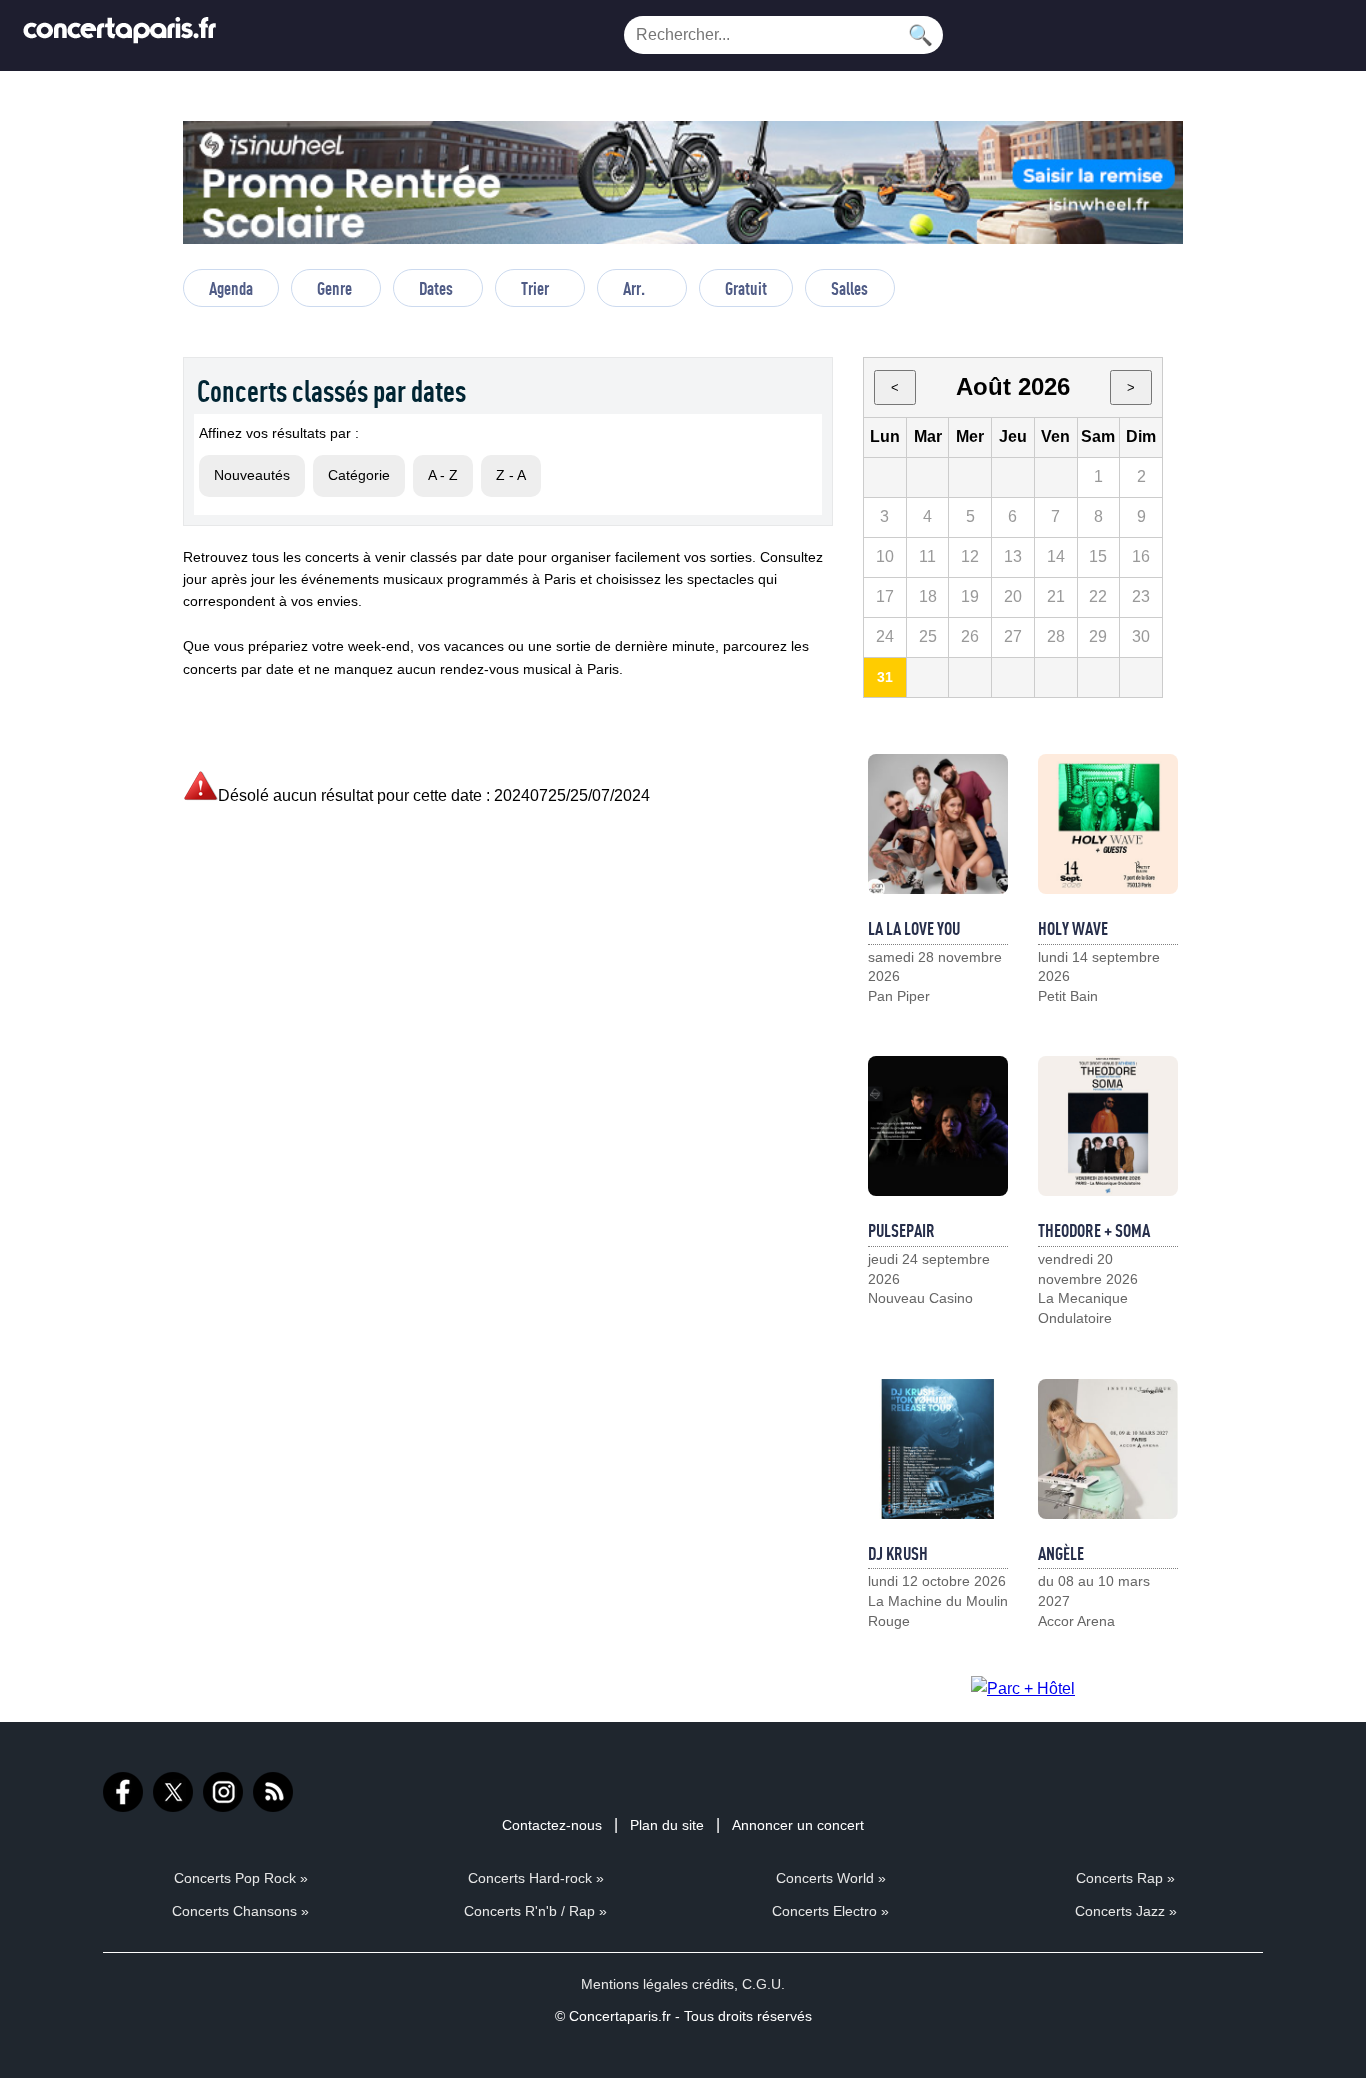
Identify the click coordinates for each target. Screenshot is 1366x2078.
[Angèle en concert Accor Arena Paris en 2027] (1108, 1449)
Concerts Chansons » (240, 1911)
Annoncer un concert (798, 1825)
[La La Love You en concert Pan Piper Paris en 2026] (938, 824)
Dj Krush (898, 1553)
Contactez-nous (552, 1825)
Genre (334, 288)
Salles (849, 288)
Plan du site (667, 1825)
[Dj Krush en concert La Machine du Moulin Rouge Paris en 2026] (938, 1449)
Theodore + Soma (1094, 1230)
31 (885, 677)
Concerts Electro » (830, 1911)
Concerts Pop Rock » (241, 1878)
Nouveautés (252, 475)
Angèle (1061, 1553)
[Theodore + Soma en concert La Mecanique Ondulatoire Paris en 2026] (1108, 1126)
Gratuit (746, 288)
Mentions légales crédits (657, 1984)
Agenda (231, 288)
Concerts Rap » (1125, 1878)
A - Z (443, 475)
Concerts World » (831, 1878)
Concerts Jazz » (1126, 1911)
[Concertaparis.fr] (120, 35)
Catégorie (359, 475)
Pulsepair (901, 1230)
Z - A (511, 475)
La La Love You (914, 928)
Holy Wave (1073, 928)
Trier (535, 288)
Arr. (634, 288)
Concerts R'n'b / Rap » (535, 1911)
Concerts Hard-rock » (536, 1878)
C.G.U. (763, 1984)
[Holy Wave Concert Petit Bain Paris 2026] (1108, 824)
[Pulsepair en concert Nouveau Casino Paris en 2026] (938, 1126)
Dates (436, 288)
